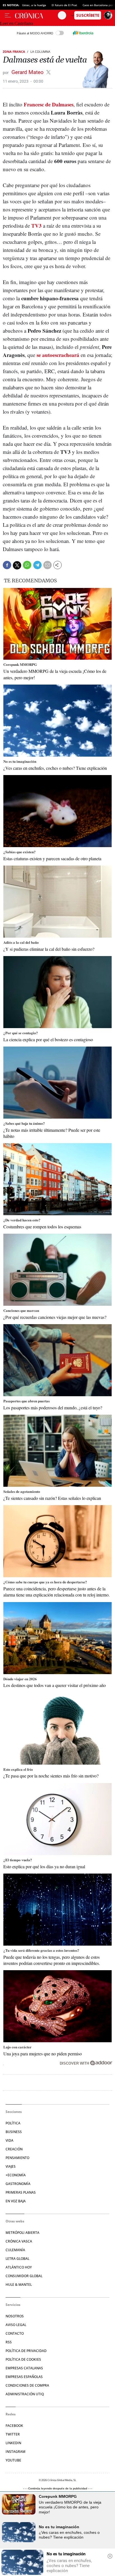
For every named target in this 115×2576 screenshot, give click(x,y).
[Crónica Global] (36, 15)
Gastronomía (18, 2184)
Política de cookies (23, 2359)
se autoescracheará (58, 355)
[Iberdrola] (83, 33)
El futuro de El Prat (64, 5)
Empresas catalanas (24, 2368)
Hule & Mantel (19, 2285)
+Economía (16, 2175)
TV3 (36, 226)
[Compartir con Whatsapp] (27, 565)
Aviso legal (16, 2325)
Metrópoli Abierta (22, 2233)
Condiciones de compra (27, 2385)
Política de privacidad (26, 2351)
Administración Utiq (25, 2394)
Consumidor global (24, 2276)
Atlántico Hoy (19, 2267)
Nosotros (15, 2316)
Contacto (15, 2333)
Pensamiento (17, 2158)
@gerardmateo (48, 72)
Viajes (11, 2166)
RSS (9, 2342)
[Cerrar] (110, 2556)
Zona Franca (14, 52)
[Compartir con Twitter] (17, 565)
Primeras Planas (21, 2192)
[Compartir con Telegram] (37, 565)
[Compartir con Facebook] (7, 565)
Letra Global (17, 2259)
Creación (14, 2149)
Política (13, 2123)
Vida (9, 2140)
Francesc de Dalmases (49, 104)
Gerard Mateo (28, 72)
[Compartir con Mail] (47, 565)
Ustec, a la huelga (34, 5)
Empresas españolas (24, 2377)
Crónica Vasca (19, 2241)
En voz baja (16, 2201)
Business (14, 2132)
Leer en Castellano (16, 23)
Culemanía (15, 2250)
